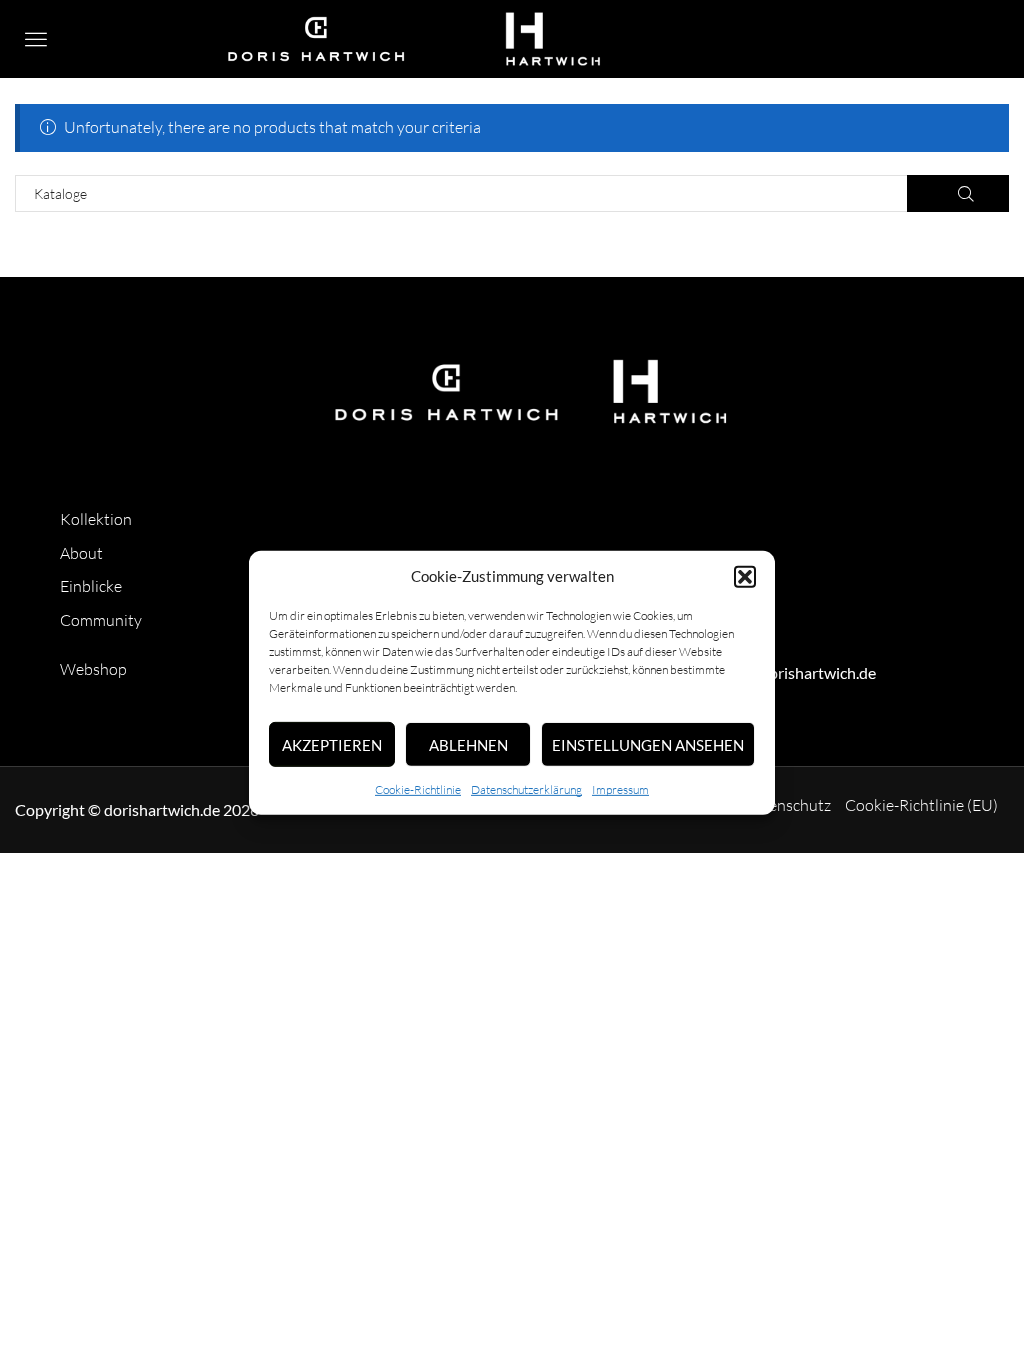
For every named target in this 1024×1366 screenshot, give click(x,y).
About (81, 553)
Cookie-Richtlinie (418, 789)
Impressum (620, 789)
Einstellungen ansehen (648, 745)
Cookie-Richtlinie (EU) (921, 805)
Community (101, 620)
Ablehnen (468, 745)
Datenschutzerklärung (526, 789)
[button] (745, 577)
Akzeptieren (332, 745)
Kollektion (96, 519)
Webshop (93, 669)
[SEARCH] (958, 193)
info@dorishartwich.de (798, 672)
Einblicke (91, 586)
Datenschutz (787, 805)
